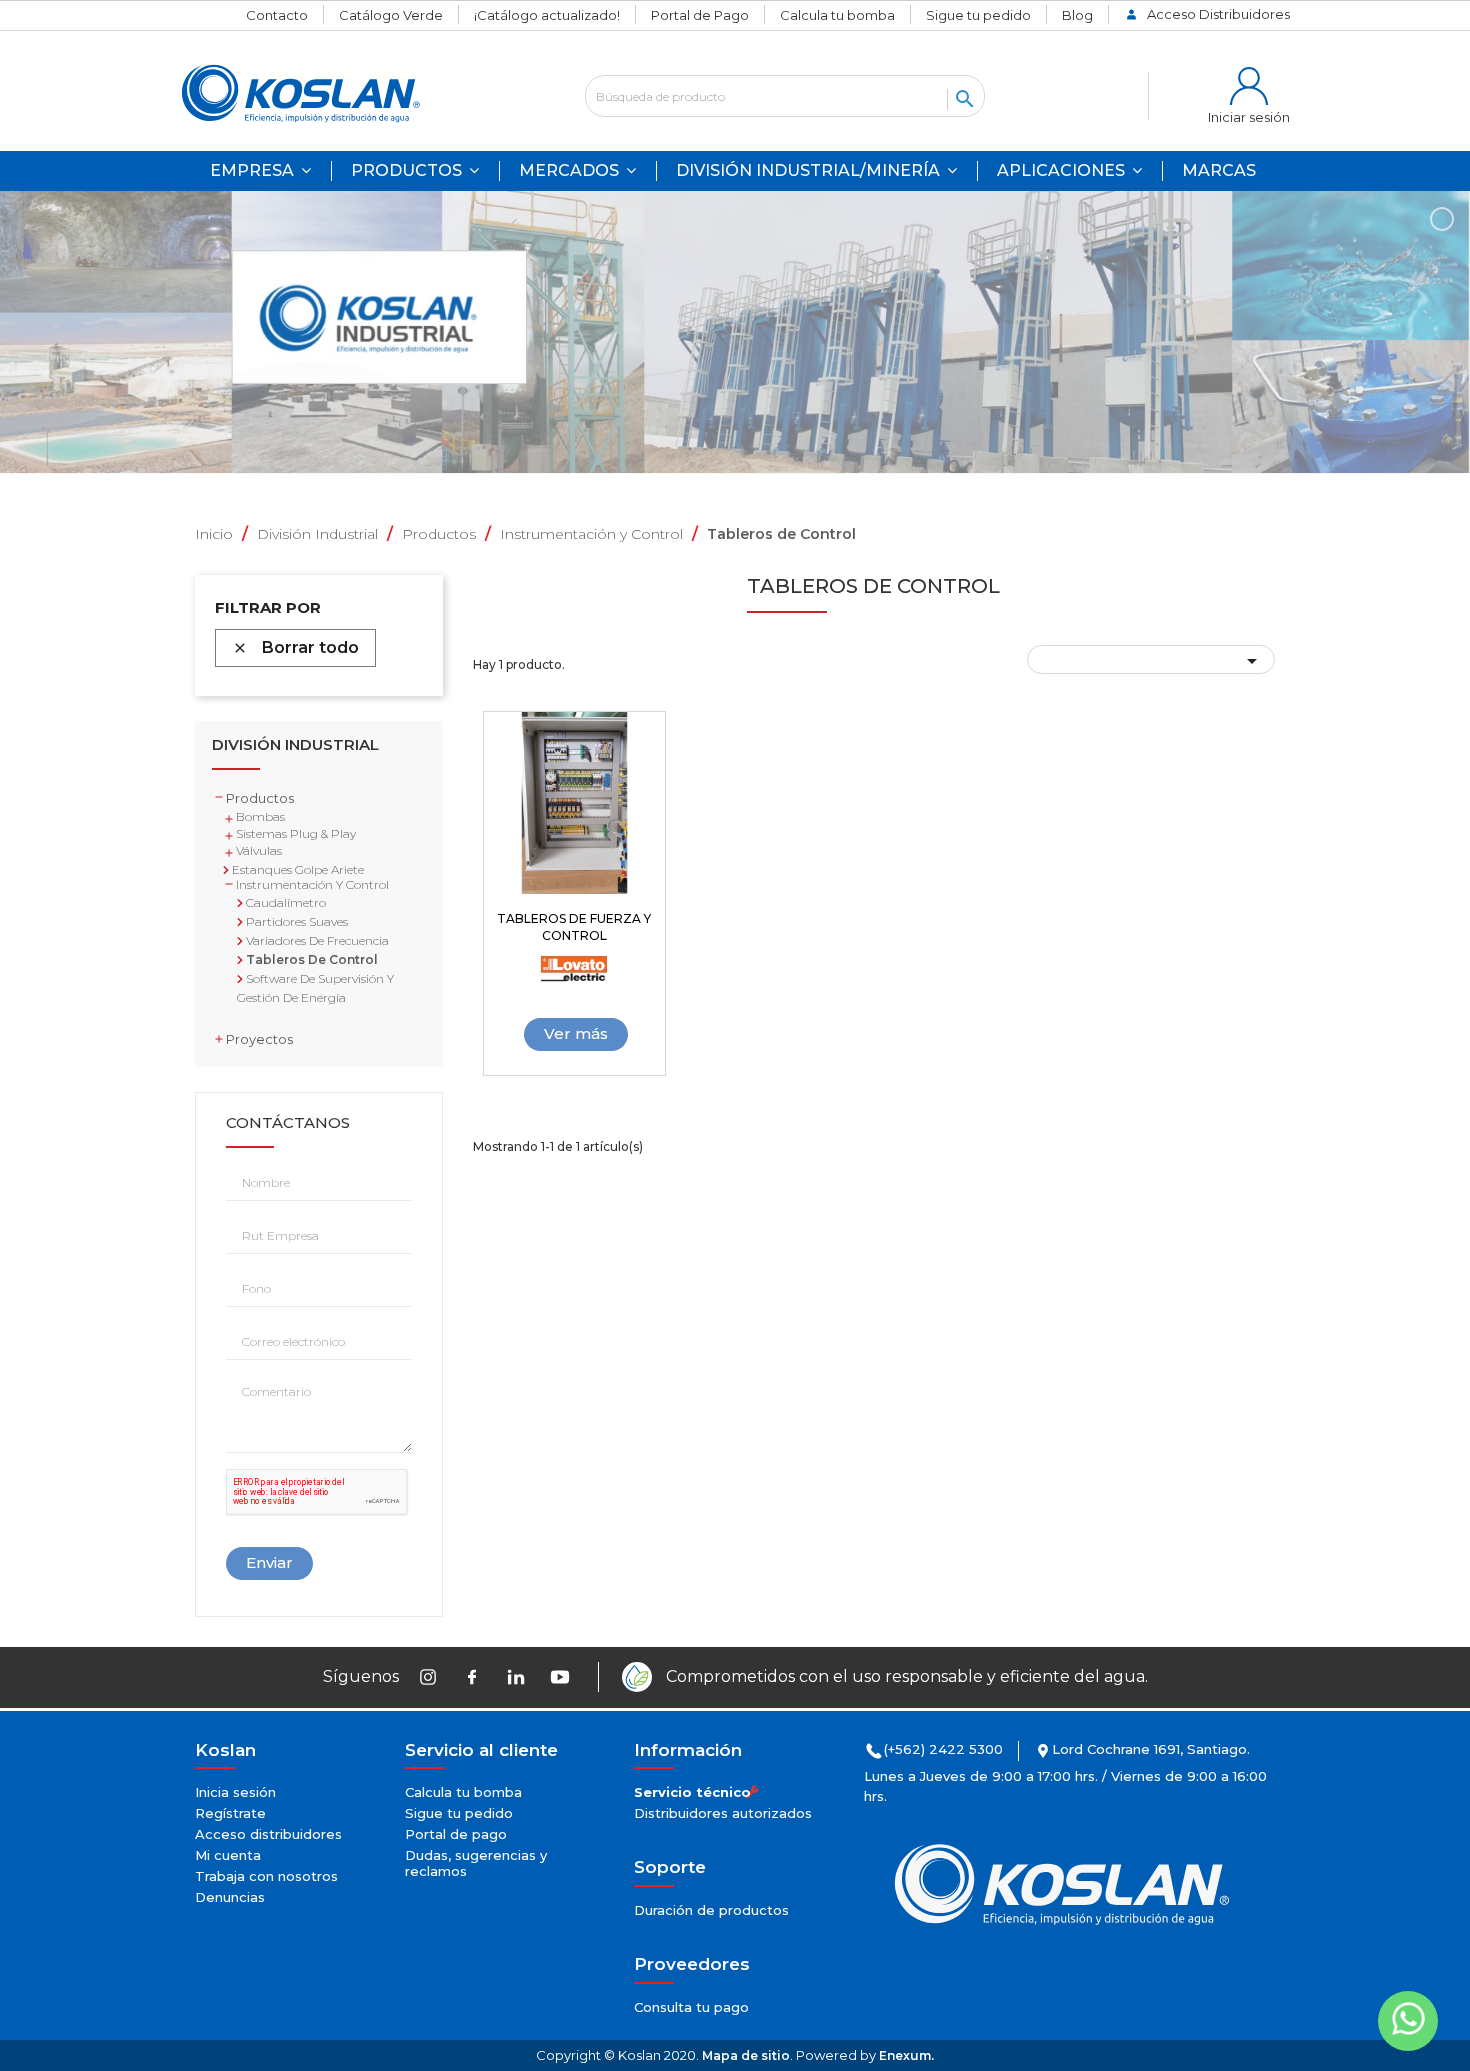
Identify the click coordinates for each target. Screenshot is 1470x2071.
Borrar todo (295, 647)
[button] (1069, 171)
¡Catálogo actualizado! (547, 15)
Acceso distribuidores (268, 1834)
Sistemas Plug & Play (296, 833)
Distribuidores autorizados (723, 1813)
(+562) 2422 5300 (943, 1749)
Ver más (576, 1033)
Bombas (260, 816)
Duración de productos (711, 1910)
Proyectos (259, 1039)
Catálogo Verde (391, 15)
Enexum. (906, 2055)
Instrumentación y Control (312, 884)
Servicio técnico (692, 1792)
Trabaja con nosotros (266, 1876)
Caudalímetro (284, 902)
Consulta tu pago (691, 2007)
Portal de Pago (700, 15)
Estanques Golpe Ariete (296, 869)
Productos (260, 798)
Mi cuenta (228, 1855)
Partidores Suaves (295, 921)
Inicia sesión (235, 1792)
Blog (1077, 15)
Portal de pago (456, 1834)
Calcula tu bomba (837, 15)
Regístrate (230, 1813)
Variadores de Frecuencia (316, 940)
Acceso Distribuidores (1218, 14)
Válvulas (259, 850)
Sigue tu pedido (978, 15)
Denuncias (230, 1897)
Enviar (269, 1562)
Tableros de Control (310, 959)
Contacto (277, 15)
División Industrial (295, 745)
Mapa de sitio (746, 2055)
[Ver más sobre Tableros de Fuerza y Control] (575, 803)
